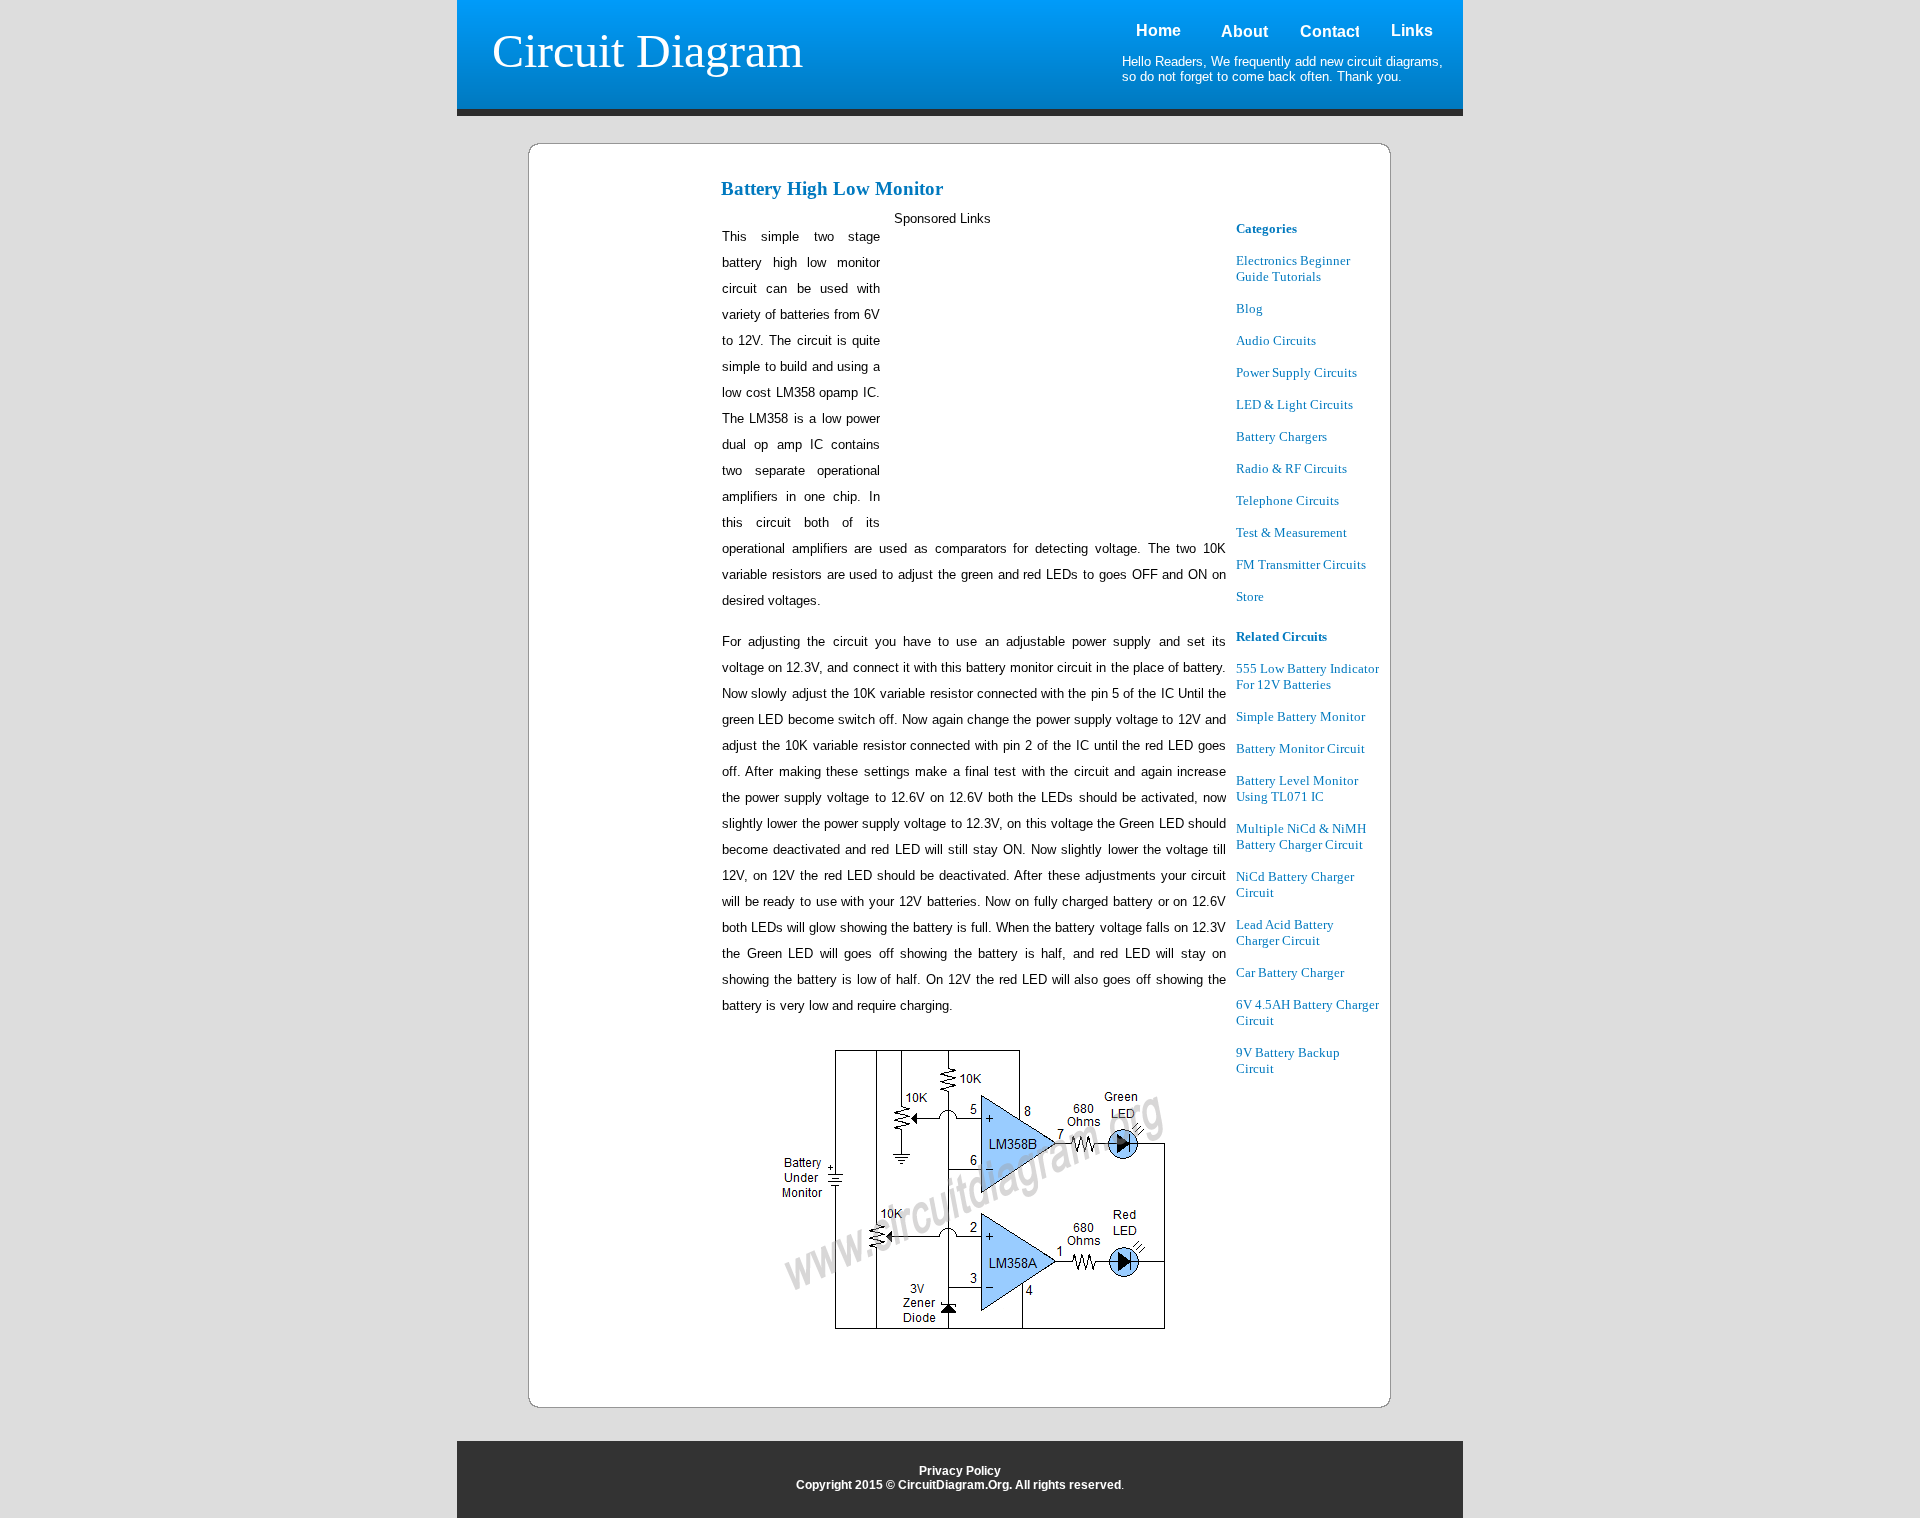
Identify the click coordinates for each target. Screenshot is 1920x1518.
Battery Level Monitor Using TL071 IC (1297, 788)
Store (1250, 596)
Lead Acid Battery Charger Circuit (1285, 932)
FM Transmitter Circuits (1301, 564)
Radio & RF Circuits (1291, 468)
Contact (1330, 31)
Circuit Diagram (647, 50)
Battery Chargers (1281, 436)
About (1244, 31)
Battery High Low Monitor (832, 188)
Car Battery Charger (1290, 972)
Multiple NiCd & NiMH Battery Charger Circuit (1301, 836)
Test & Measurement (1291, 532)
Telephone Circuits (1287, 500)
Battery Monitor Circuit (1300, 748)
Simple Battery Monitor (1300, 716)
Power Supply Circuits (1296, 372)
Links (1412, 30)
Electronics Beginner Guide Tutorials (1293, 268)
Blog (1249, 308)
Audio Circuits (1276, 340)
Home (1158, 30)
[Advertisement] (627, 522)
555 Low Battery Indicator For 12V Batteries (1307, 676)
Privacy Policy (960, 1471)
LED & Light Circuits (1294, 404)
